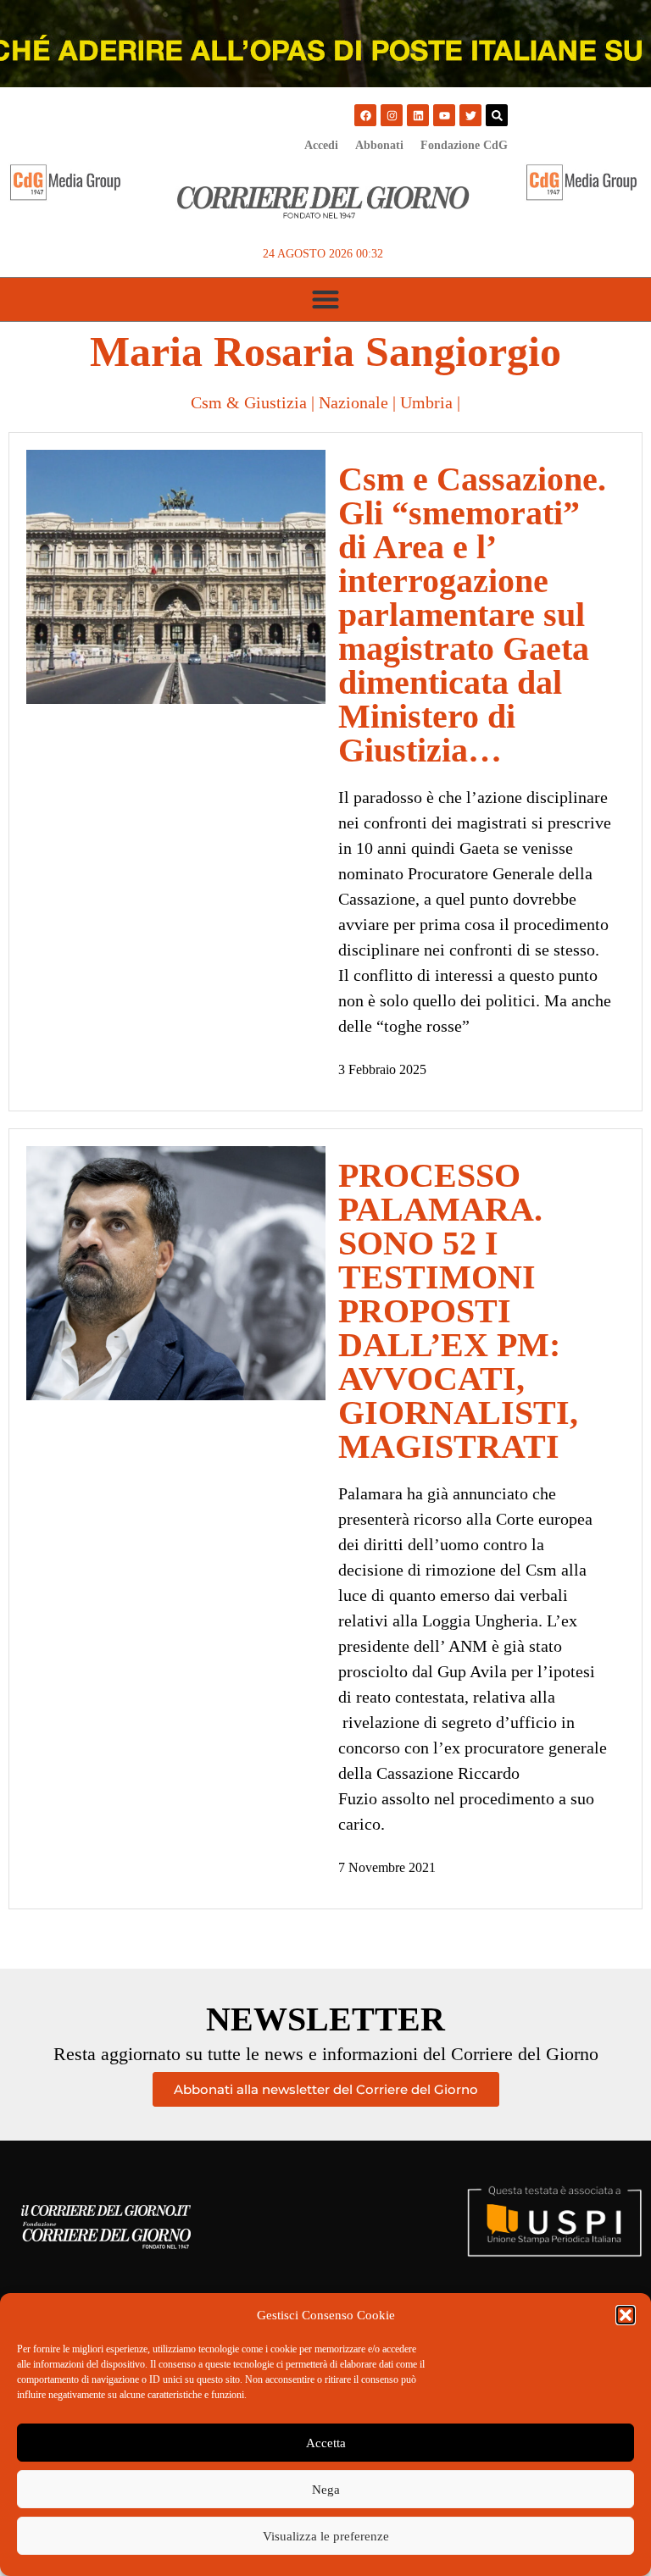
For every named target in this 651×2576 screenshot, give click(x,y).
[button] (626, 2315)
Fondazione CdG (464, 145)
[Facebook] (365, 115)
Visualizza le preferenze (326, 2536)
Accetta (326, 2443)
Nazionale (353, 402)
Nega (326, 2490)
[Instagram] (392, 115)
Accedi (321, 145)
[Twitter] (470, 115)
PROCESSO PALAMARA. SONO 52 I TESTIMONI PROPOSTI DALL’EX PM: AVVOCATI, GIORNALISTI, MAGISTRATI (458, 1311)
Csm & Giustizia (249, 402)
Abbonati (379, 145)
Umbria (426, 402)
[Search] (497, 115)
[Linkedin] (418, 115)
